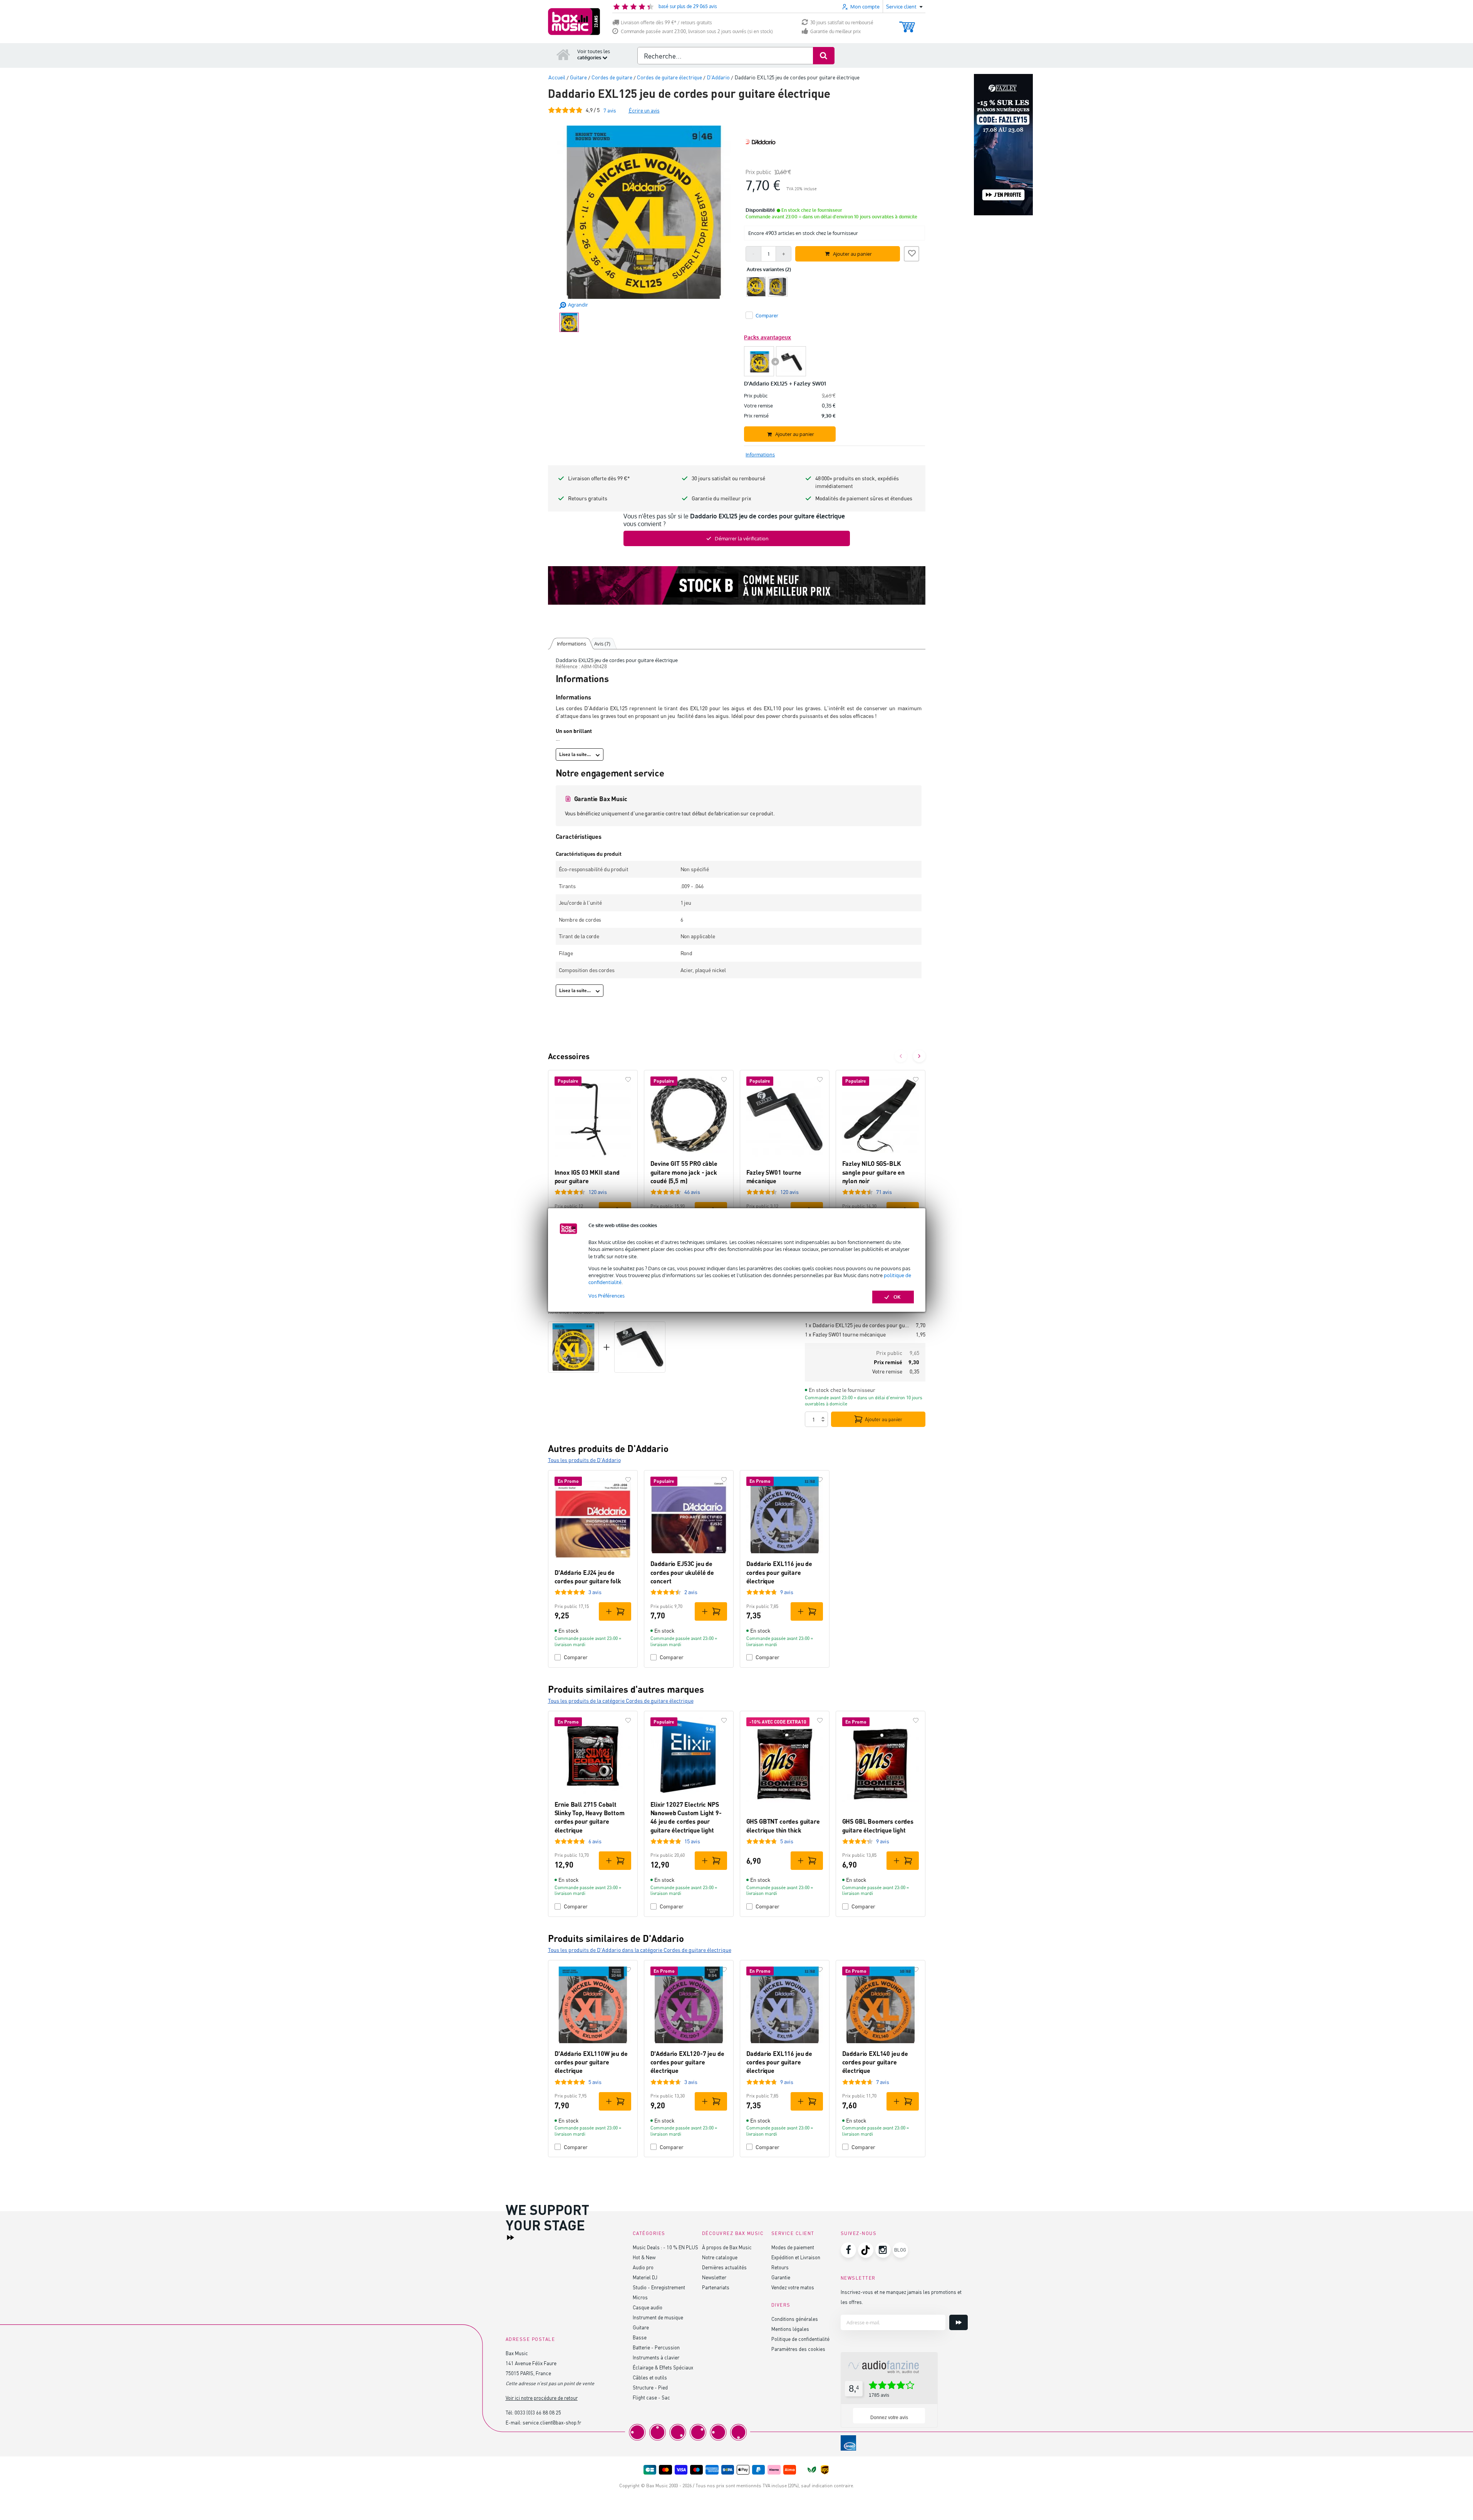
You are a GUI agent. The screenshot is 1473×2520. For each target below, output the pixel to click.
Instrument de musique (658, 2317)
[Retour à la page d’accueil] (563, 54)
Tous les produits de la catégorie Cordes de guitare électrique (621, 1701)
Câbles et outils (650, 2377)
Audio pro (643, 2267)
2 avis (691, 1592)
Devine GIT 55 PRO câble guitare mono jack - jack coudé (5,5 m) (684, 1172)
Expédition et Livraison (796, 2257)
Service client (793, 2233)
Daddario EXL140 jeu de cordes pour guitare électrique (875, 2062)
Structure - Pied (650, 2387)
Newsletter (714, 2277)
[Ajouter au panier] (615, 1611)
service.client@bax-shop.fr (552, 2422)
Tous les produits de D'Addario (584, 1460)
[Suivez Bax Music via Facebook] (848, 2250)
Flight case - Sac (651, 2397)
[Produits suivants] (919, 1056)
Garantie (781, 2277)
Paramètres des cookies (798, 2349)
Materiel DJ (645, 2277)
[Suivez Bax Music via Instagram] (883, 2250)
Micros (640, 2297)
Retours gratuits (588, 498)
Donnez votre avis (889, 2418)
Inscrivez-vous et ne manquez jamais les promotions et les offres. (901, 2297)
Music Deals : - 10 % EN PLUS (665, 2247)
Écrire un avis (644, 110)
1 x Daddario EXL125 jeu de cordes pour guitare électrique (857, 1325)
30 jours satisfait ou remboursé (842, 23)
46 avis (692, 1192)
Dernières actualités (724, 2267)
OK (897, 1297)
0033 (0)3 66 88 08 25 (538, 2412)
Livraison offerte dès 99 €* (599, 478)
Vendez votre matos (793, 2287)
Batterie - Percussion (656, 2347)
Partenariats (716, 2287)
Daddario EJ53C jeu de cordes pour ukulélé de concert (682, 1572)
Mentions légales (790, 2329)
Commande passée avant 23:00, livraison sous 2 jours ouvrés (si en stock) (697, 31)
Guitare (641, 2327)
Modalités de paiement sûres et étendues (864, 498)
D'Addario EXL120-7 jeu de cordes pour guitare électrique (687, 2062)
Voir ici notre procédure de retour (542, 2398)
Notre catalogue (720, 2257)
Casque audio (648, 2307)
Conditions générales (795, 2319)
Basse (640, 2337)
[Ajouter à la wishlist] (912, 253)
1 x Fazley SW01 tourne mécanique (845, 1334)
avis (610, 110)
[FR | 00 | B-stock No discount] (737, 585)
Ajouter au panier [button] (852, 254)
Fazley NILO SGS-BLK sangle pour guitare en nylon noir (873, 1172)
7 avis (883, 2082)
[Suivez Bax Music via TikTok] (866, 2250)
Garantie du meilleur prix (835, 31)
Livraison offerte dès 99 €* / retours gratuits (666, 23)
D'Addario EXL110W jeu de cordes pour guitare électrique (591, 2062)
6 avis (595, 1841)
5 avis (787, 1841)
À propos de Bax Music (727, 2247)
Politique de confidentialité (800, 2339)
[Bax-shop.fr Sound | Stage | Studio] (574, 22)
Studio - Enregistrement (659, 2287)
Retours (780, 2267)
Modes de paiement (793, 2247)
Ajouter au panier (884, 1419)
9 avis (787, 1592)
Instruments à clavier (656, 2357)
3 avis (595, 1592)
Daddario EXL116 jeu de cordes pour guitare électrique (779, 1572)
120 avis (598, 1192)
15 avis (692, 1841)
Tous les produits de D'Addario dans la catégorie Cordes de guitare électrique (640, 1950)
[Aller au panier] (907, 23)
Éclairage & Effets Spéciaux (663, 2367)
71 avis (884, 1192)
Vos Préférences (607, 1296)
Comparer (576, 1657)
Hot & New (644, 2257)
